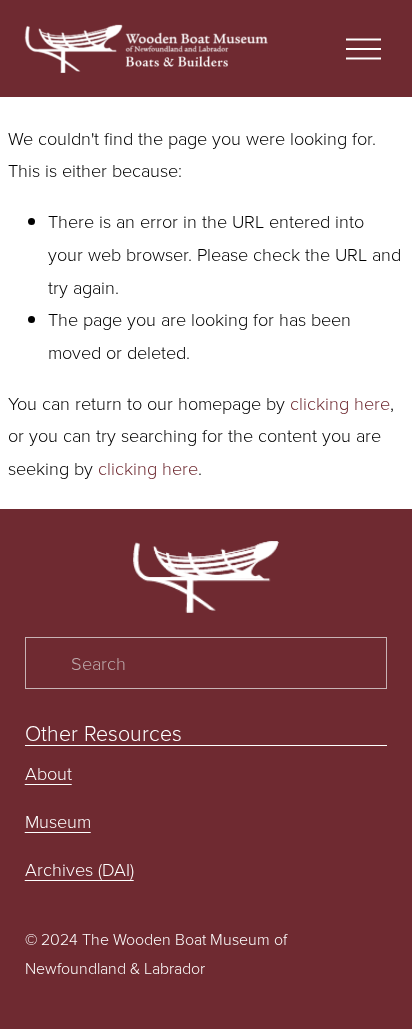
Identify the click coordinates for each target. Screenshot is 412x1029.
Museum (58, 821)
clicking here (340, 403)
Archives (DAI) (79, 869)
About (48, 773)
